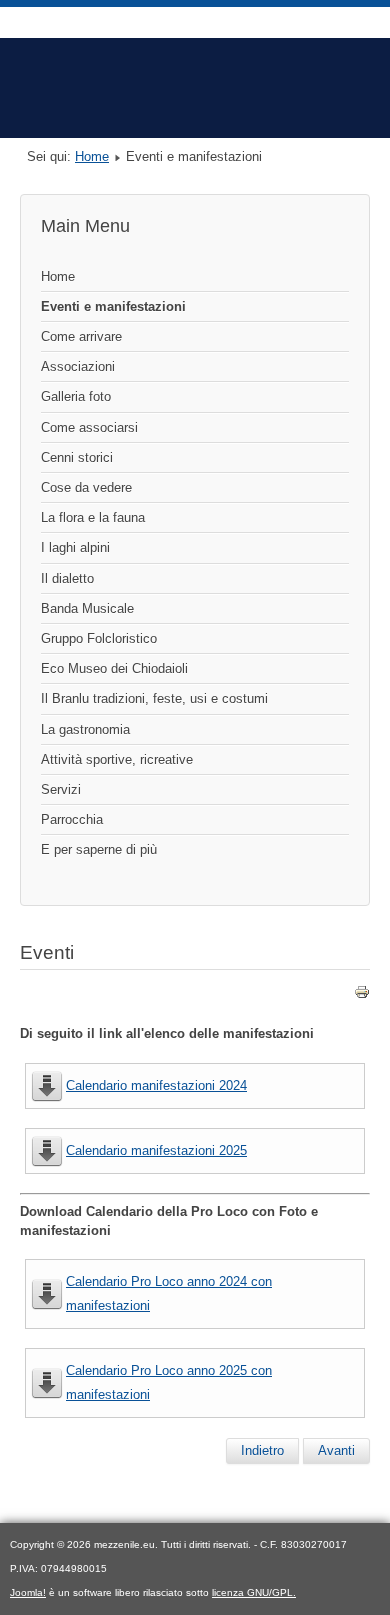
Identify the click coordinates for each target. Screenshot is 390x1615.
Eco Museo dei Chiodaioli (114, 668)
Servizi (61, 789)
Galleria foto (76, 396)
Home (92, 156)
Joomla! (28, 1592)
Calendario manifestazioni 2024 (156, 1085)
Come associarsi (89, 427)
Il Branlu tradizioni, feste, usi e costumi (154, 698)
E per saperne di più (99, 849)
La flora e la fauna (93, 517)
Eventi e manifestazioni (113, 306)
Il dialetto (67, 578)
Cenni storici (77, 457)
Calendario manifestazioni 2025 (156, 1150)
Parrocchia (72, 819)
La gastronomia (85, 729)
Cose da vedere (86, 487)
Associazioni (78, 366)
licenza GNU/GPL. (254, 1592)
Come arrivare (81, 336)
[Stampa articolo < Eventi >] (362, 995)
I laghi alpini (75, 547)
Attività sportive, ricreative (117, 759)
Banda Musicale (87, 608)
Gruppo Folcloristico (99, 638)
